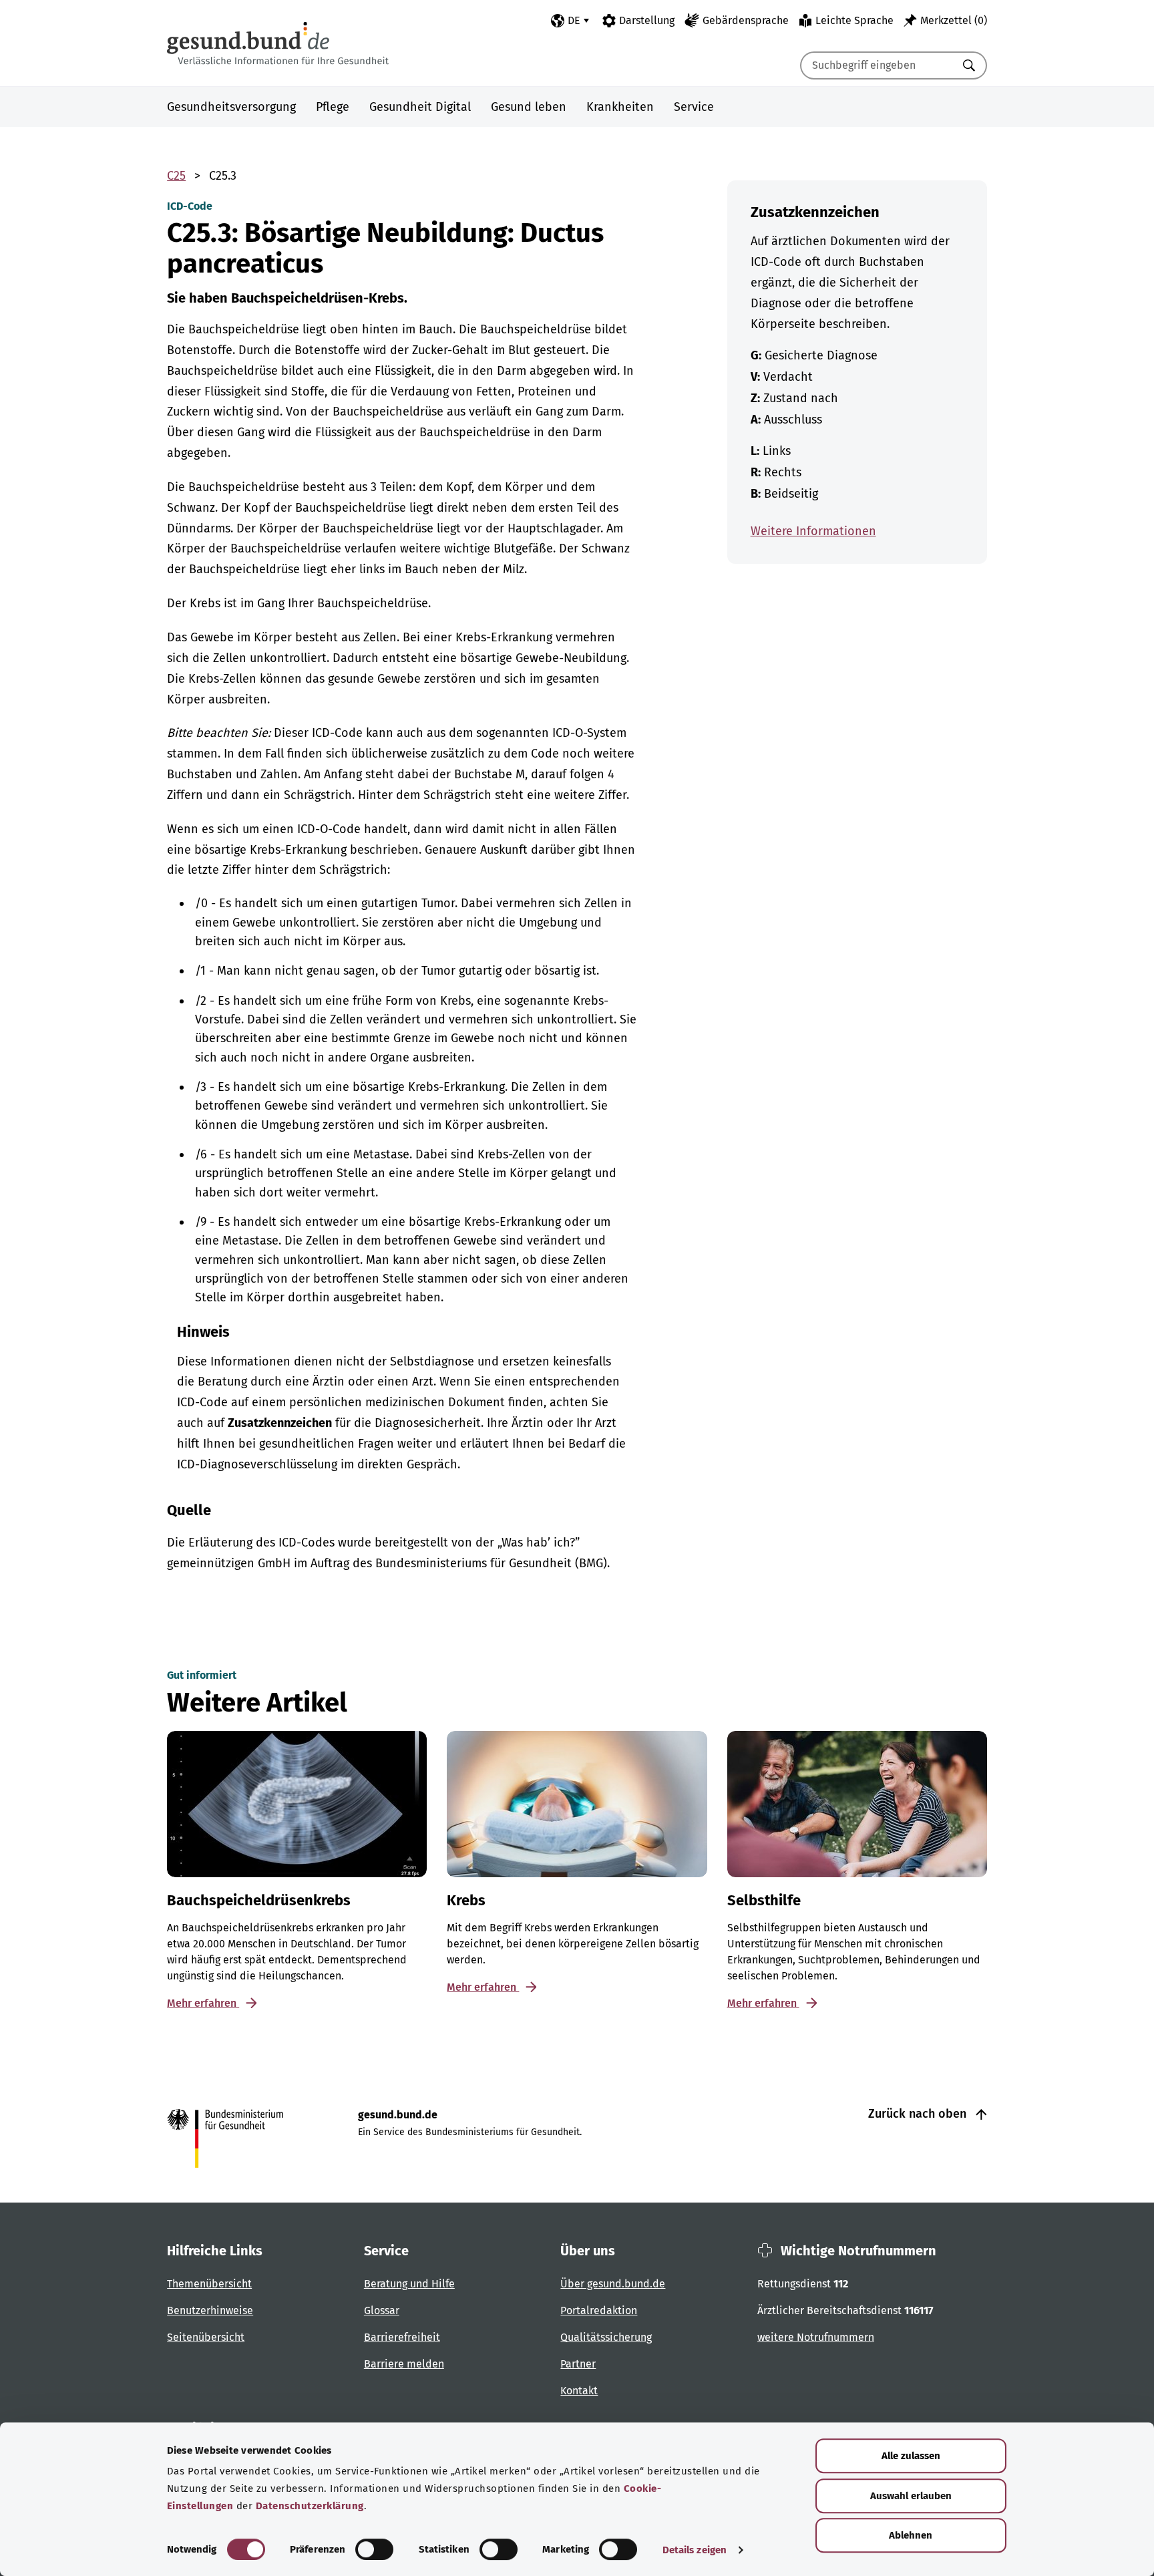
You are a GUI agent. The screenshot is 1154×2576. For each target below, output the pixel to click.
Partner (578, 2364)
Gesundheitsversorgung (231, 107)
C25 (176, 176)
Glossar (382, 2310)
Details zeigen (695, 2550)
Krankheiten (620, 107)
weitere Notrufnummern (816, 2337)
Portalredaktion (599, 2310)
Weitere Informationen (813, 531)
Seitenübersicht (206, 2337)
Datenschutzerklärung (310, 2506)
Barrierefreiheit (402, 2337)
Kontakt (579, 2391)
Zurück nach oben (919, 2114)
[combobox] (877, 65)
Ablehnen (911, 2535)
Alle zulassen (911, 2456)
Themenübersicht (209, 2284)
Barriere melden (404, 2364)
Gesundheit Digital (420, 107)
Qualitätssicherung (606, 2337)
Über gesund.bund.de (613, 2284)
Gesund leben (529, 107)
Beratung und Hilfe (409, 2284)
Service (694, 107)
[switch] (374, 2549)
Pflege (333, 107)
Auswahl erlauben (911, 2496)
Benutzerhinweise (210, 2310)
